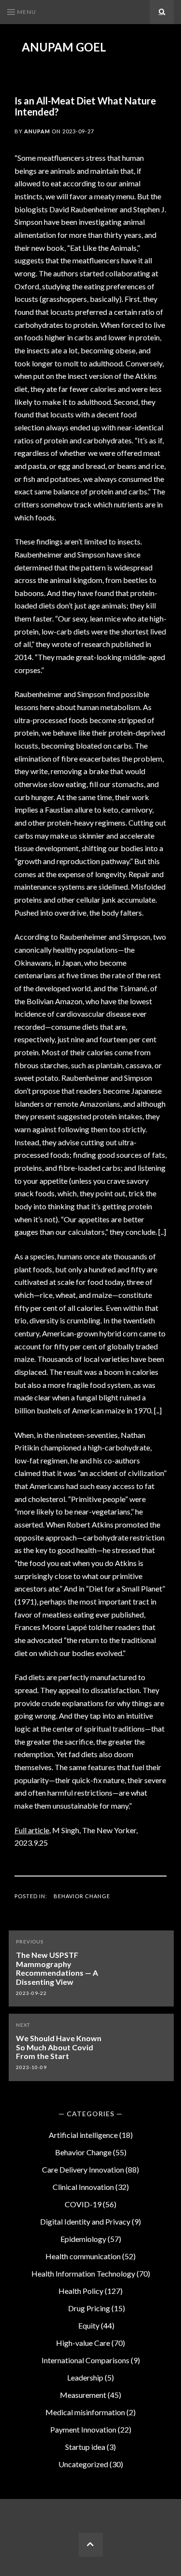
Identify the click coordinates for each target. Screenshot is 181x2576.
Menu (27, 12)
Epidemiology (83, 2239)
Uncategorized (83, 2464)
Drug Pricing (89, 2308)
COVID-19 (83, 2204)
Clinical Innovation (83, 2187)
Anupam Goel (64, 47)
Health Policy (81, 2291)
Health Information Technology (83, 2273)
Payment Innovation (83, 2429)
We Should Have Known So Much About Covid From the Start (59, 2047)
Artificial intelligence (83, 2135)
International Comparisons (85, 2360)
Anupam (37, 131)
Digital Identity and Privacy (85, 2221)
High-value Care (83, 2343)
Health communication (83, 2256)
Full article (32, 1830)
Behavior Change (82, 1896)
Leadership (85, 2377)
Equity (89, 2325)
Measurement (83, 2395)
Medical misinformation (85, 2412)
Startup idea (85, 2447)
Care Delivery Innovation (83, 2169)
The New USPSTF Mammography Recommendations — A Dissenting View (57, 1968)
